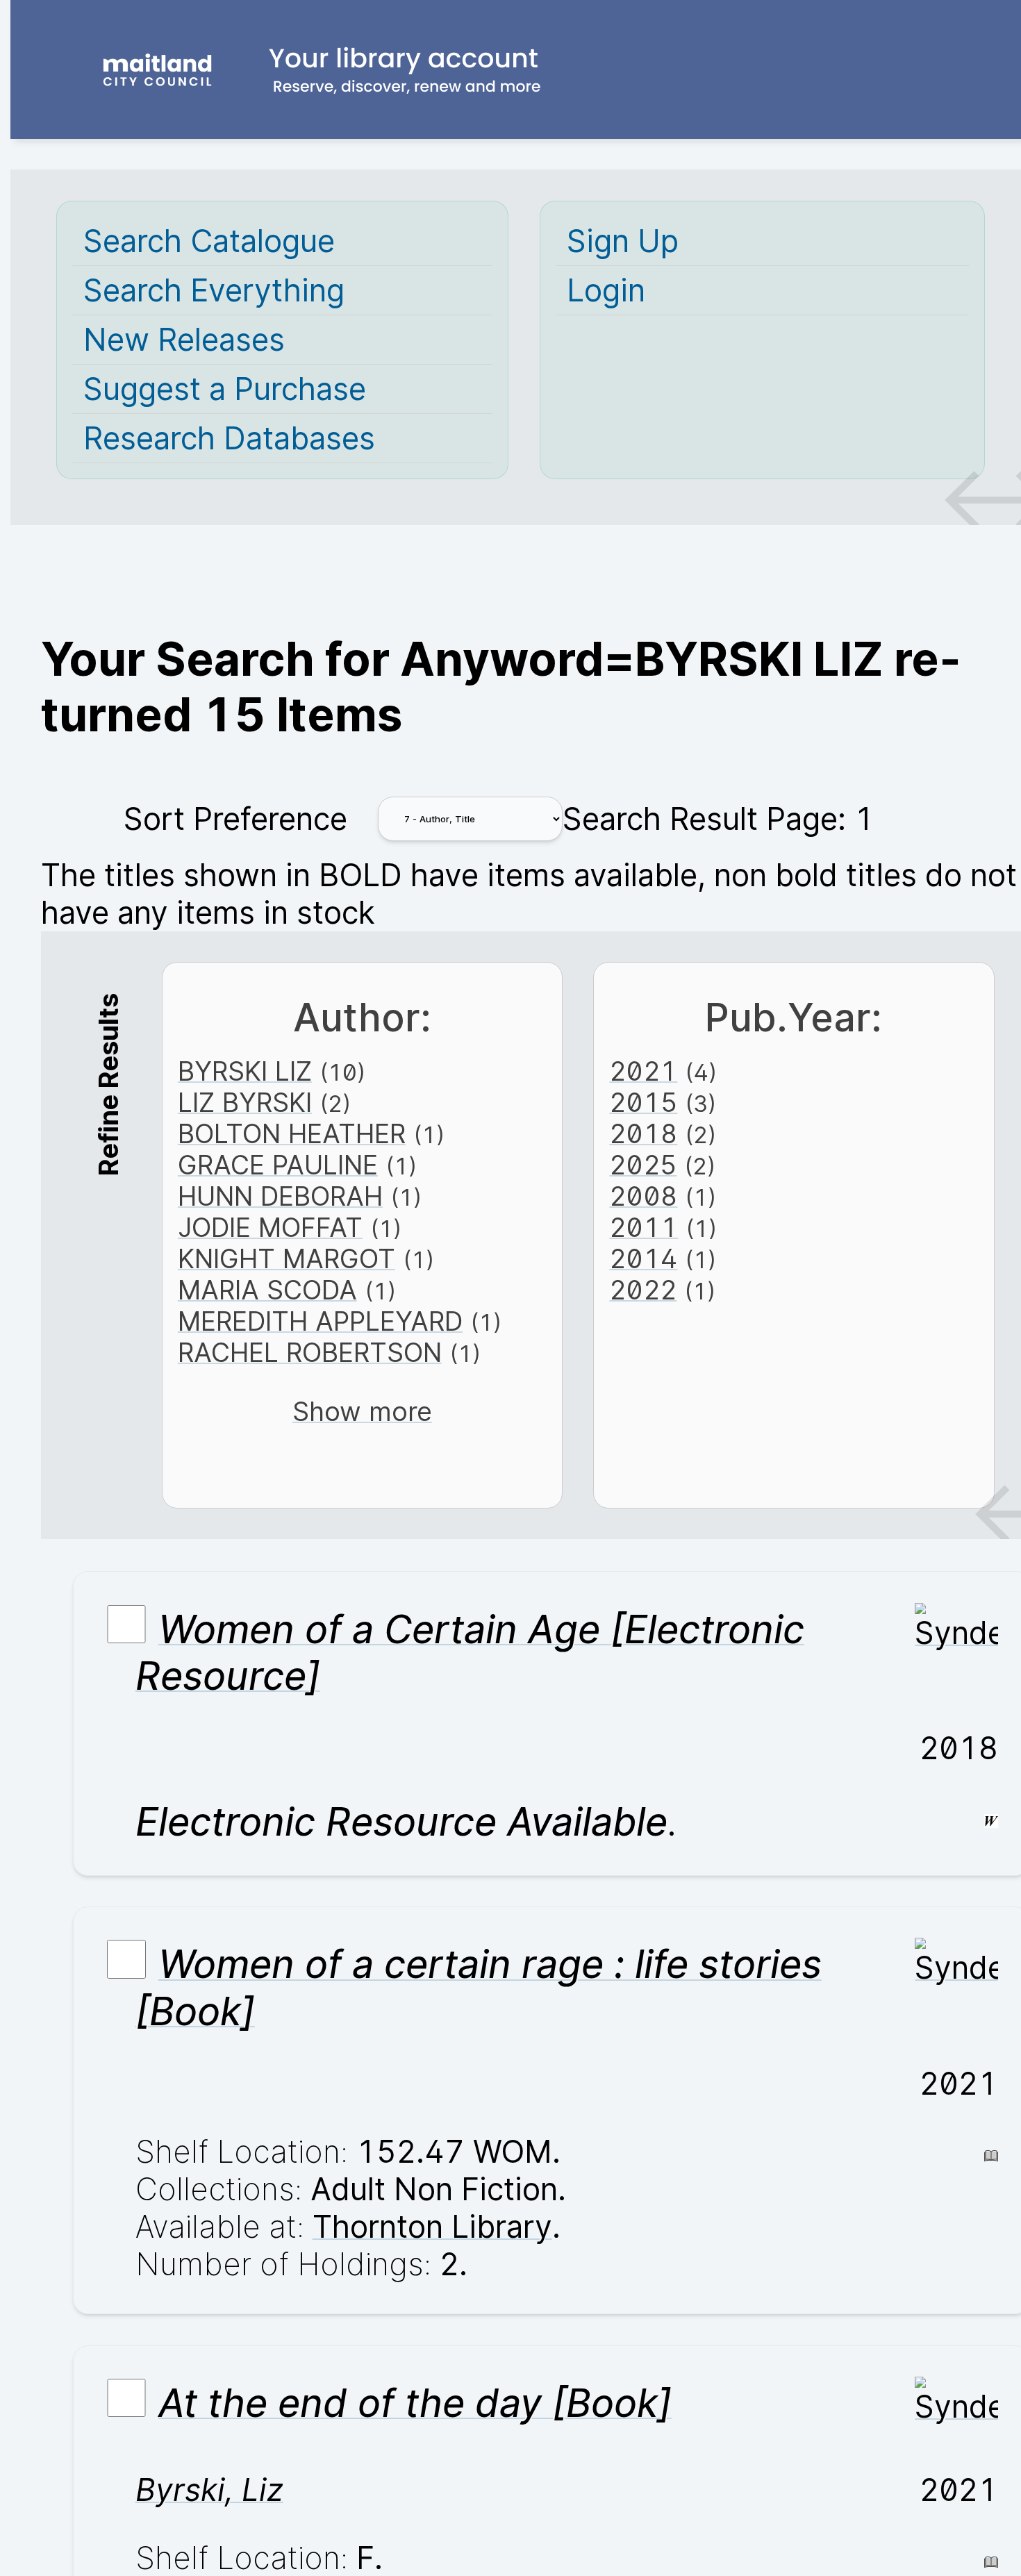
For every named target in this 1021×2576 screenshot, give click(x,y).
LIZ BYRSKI (245, 1103)
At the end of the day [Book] (415, 2403)
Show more (362, 1412)
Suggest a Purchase (225, 389)
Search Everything (214, 290)
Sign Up (623, 241)
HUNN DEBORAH (280, 1196)
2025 (643, 1165)
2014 (643, 1259)
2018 (643, 1134)
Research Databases (229, 438)
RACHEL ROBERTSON (310, 1353)
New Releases (184, 340)
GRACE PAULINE (278, 1165)
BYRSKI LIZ (245, 1071)
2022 (643, 1290)
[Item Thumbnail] (956, 1633)
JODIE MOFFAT (270, 1228)
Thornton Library (432, 2227)
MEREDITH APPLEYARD (320, 1321)
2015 (643, 1103)
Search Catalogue (209, 241)
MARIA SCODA (267, 1290)
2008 (643, 1196)
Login (606, 290)
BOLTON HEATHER (292, 1134)
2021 (643, 1071)
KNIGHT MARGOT (287, 1259)
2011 (644, 1228)
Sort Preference (235, 819)
